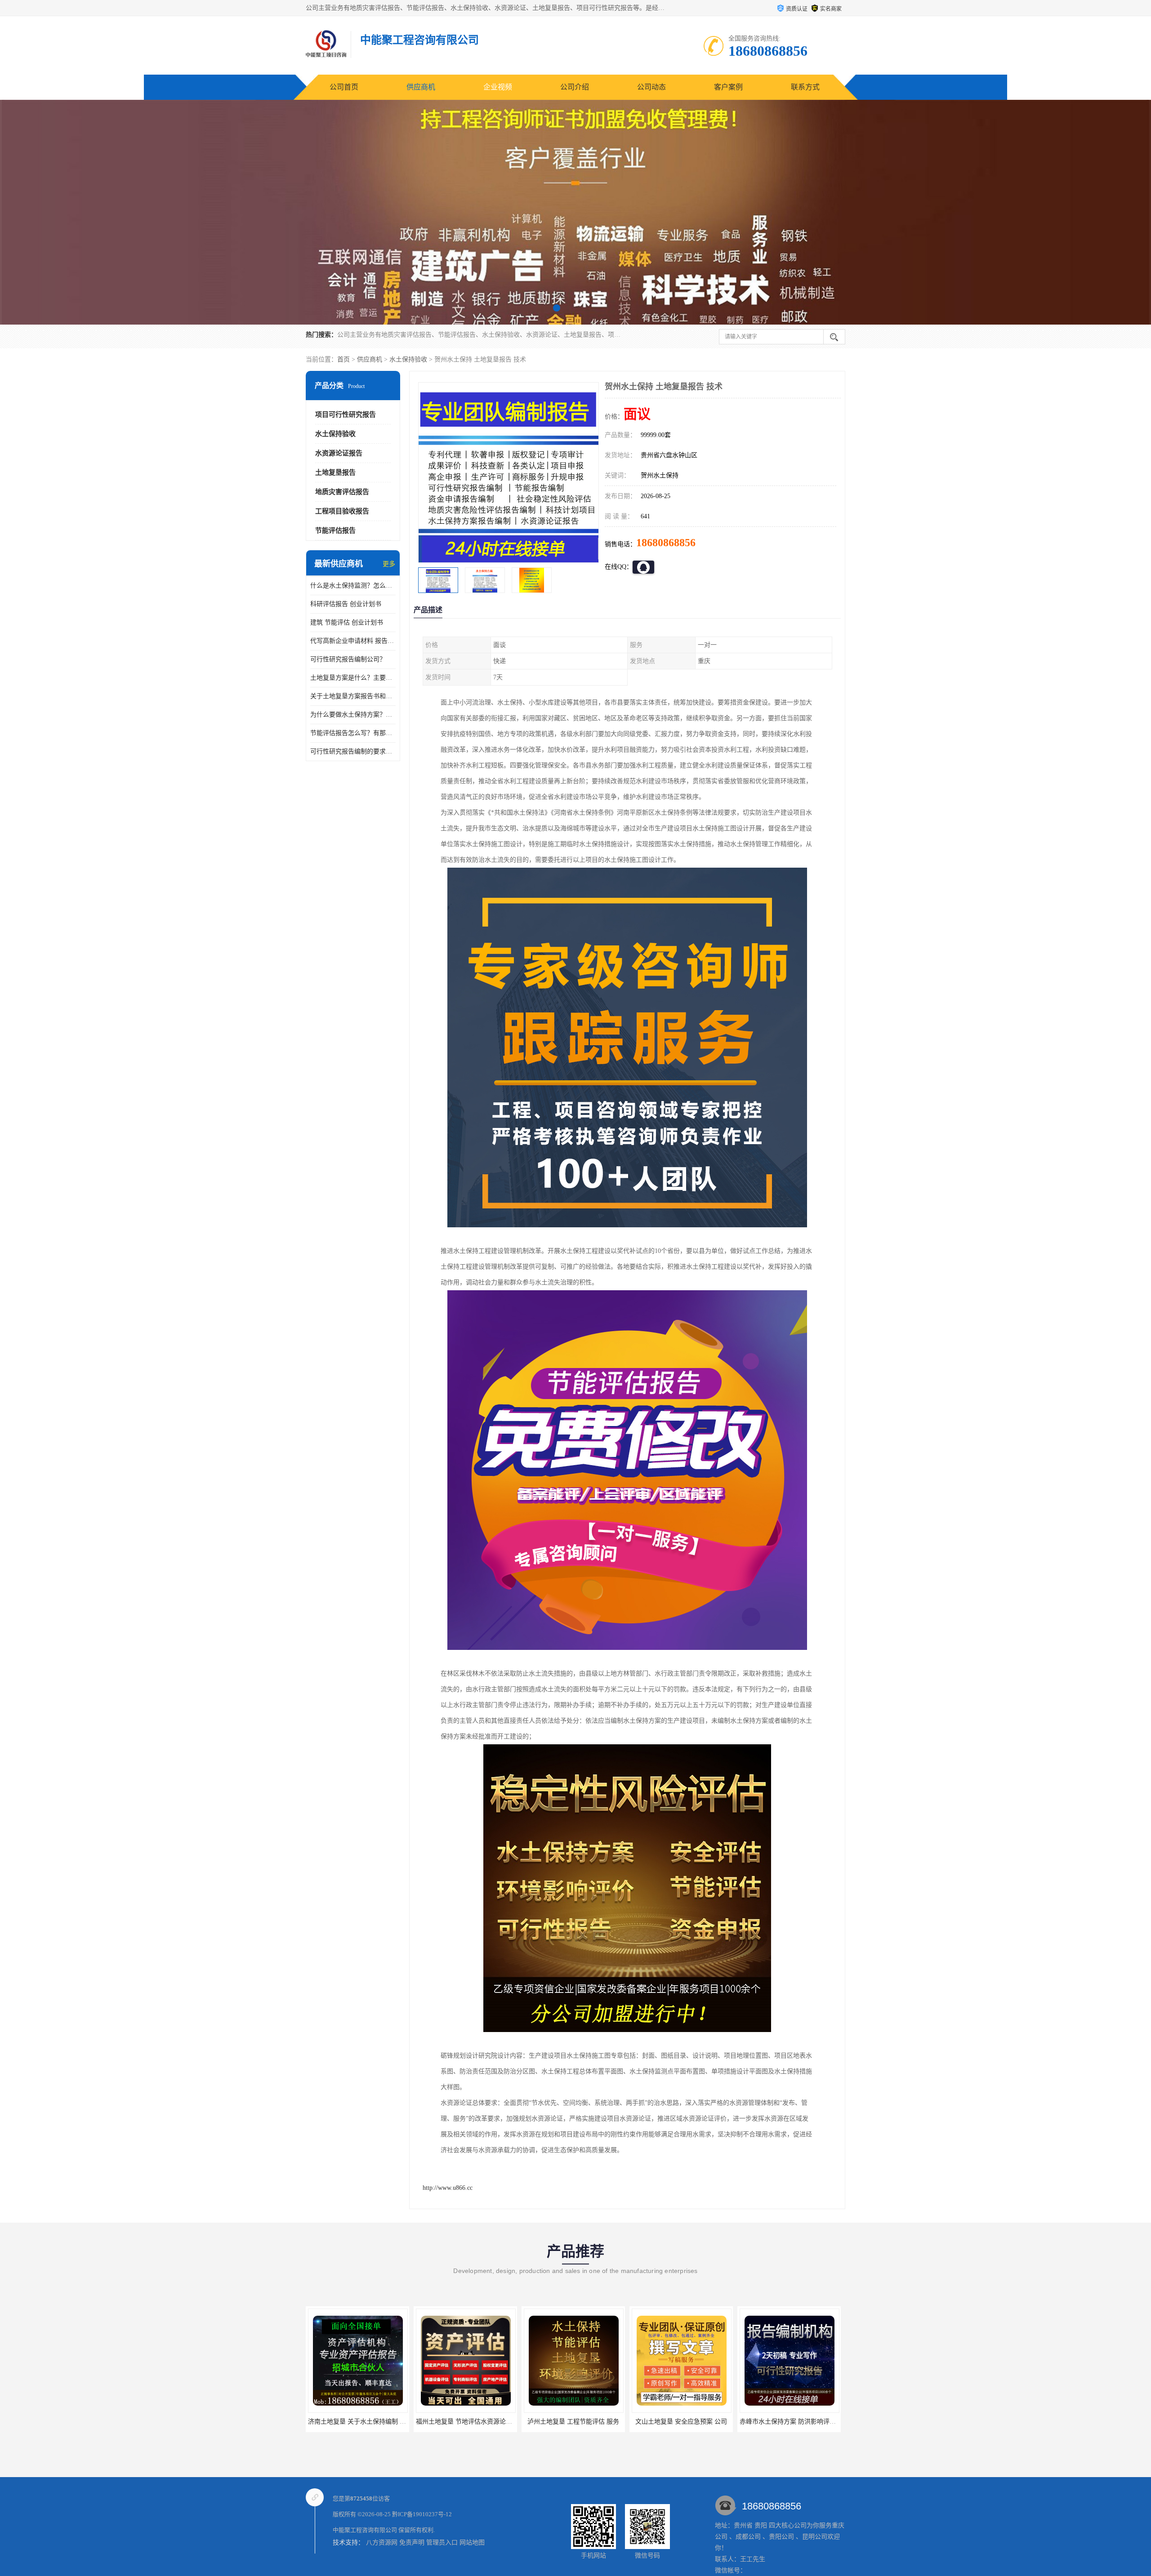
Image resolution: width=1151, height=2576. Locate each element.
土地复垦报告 (335, 472)
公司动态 (651, 87)
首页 (344, 359)
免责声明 (412, 2543)
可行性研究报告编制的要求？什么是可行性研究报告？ (353, 751)
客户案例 (728, 87)
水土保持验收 (408, 359)
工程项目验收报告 (342, 511)
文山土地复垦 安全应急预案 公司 (465, 2422)
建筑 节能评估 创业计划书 (347, 622)
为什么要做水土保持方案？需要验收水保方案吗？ (353, 715)
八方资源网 (382, 2543)
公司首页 (344, 87)
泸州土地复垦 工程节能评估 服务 (357, 2422)
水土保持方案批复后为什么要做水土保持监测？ (698, 2422)
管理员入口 (442, 2543)
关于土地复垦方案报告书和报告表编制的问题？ (353, 696)
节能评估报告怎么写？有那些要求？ (353, 733)
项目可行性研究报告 (346, 414)
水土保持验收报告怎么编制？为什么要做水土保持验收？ (818, 2422)
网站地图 (472, 2543)
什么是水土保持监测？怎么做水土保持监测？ (353, 586)
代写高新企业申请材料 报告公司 (353, 641)
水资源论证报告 (339, 453)
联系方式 (805, 87)
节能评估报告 (335, 530)
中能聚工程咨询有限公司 (365, 2530)
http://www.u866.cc (448, 2188)
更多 (389, 564)
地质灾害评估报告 (342, 492)
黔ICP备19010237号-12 (422, 2514)
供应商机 (421, 87)
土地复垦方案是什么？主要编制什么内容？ (353, 678)
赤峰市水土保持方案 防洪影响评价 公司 (579, 2422)
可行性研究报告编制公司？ (348, 659)
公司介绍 (575, 87)
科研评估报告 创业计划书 (346, 604)
